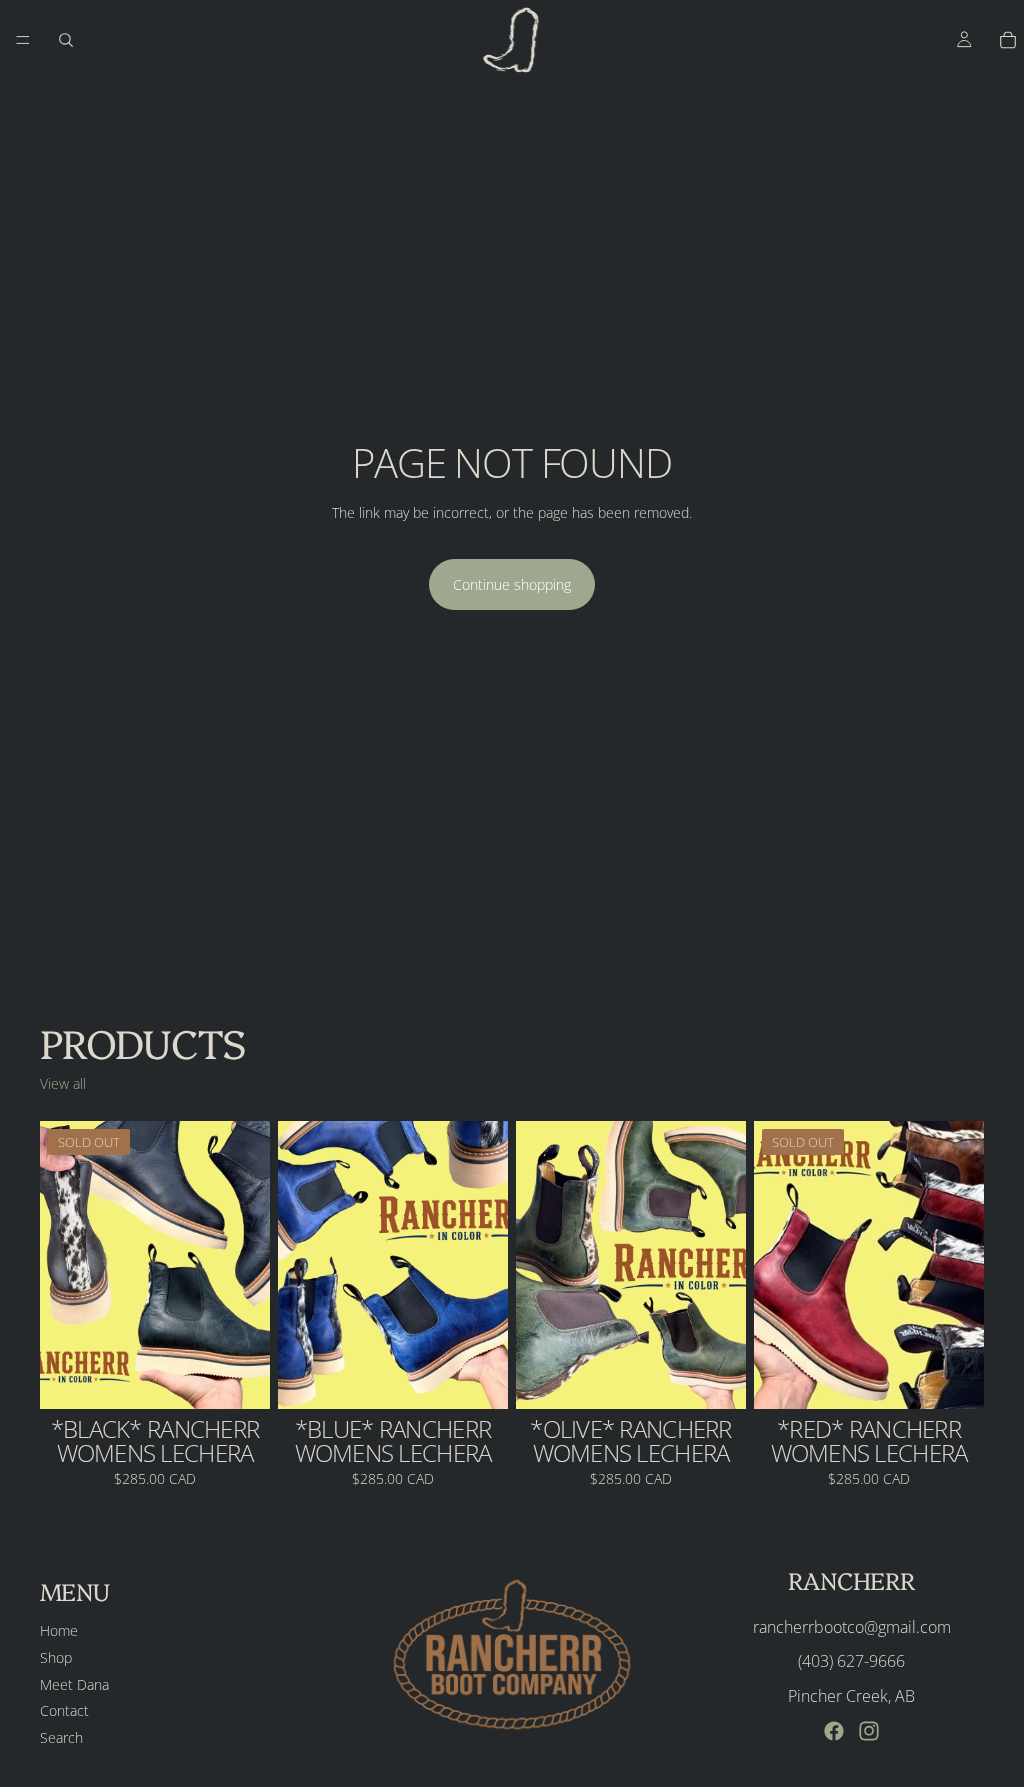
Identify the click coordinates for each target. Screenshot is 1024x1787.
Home (59, 1631)
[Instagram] (869, 1731)
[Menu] (23, 40)
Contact (64, 1710)
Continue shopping (512, 584)
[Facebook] (834, 1731)
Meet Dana (74, 1684)
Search (61, 1737)
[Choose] (477, 1378)
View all (63, 1083)
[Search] (66, 40)
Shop (56, 1657)
